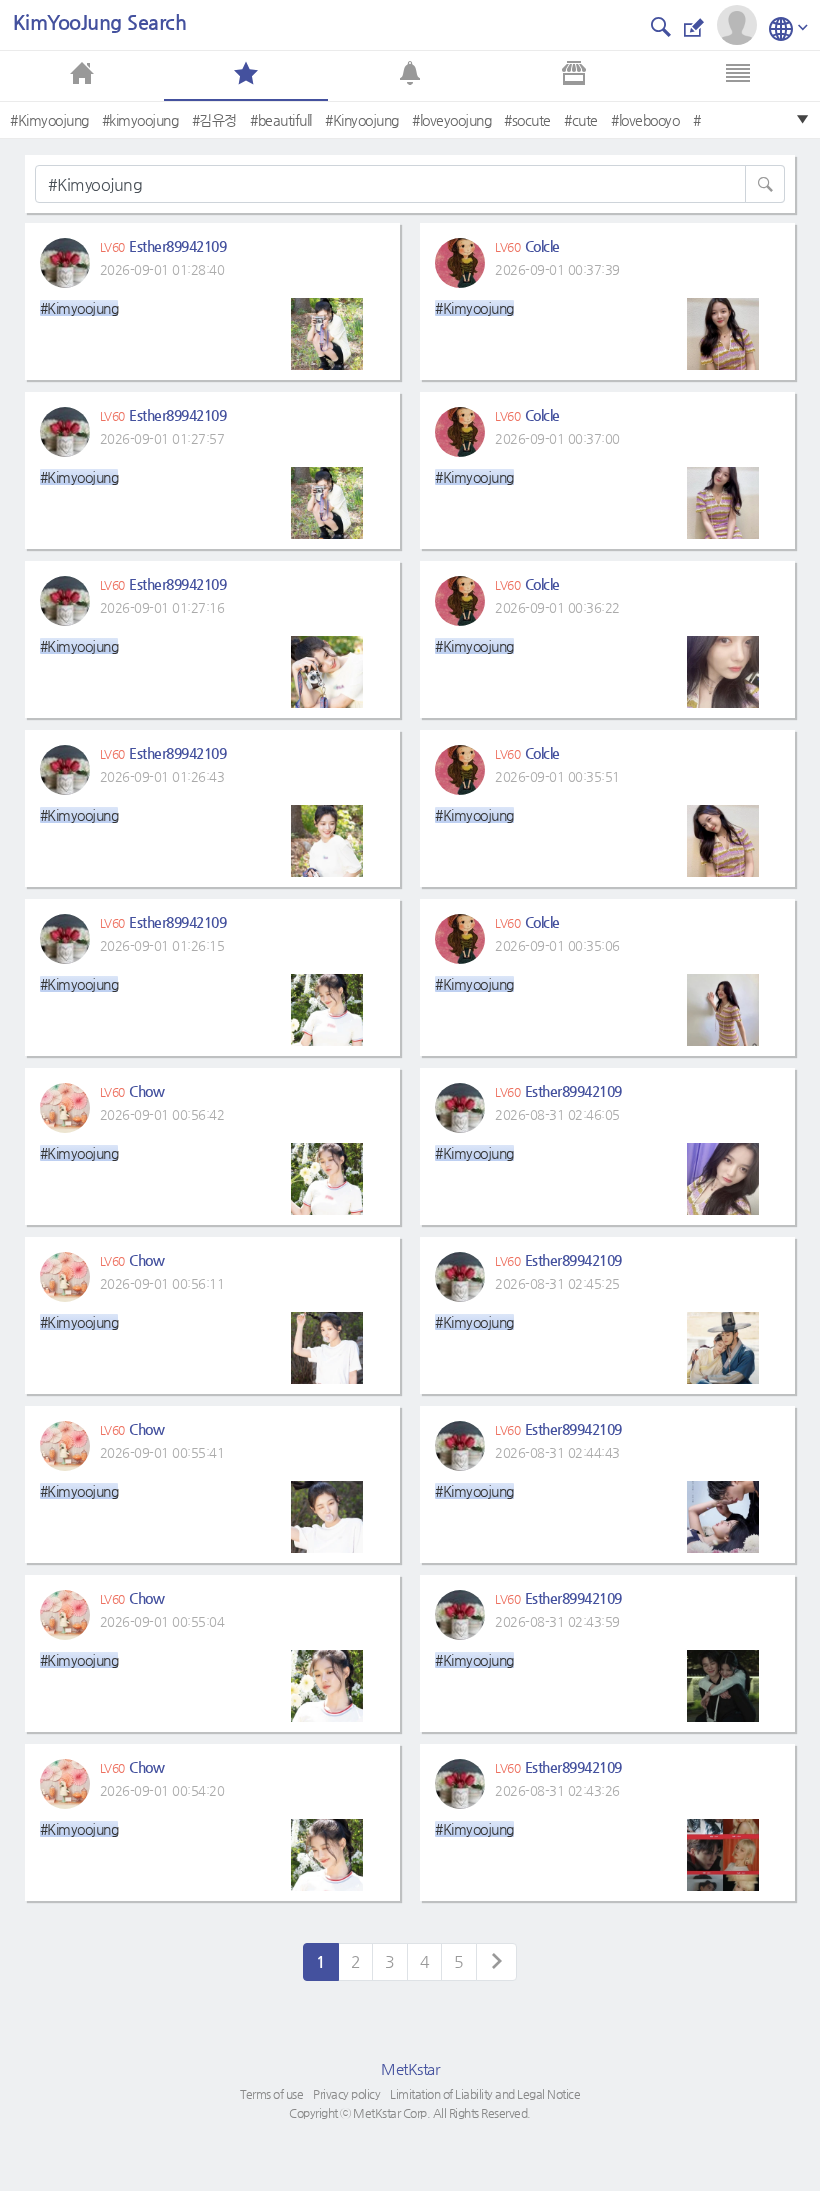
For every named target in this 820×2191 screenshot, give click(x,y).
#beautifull (281, 120)
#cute (581, 120)
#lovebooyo (645, 120)
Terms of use (271, 2094)
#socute (527, 120)
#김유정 (214, 120)
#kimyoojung (140, 120)
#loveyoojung (451, 120)
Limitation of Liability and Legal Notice (485, 2094)
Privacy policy (346, 2094)
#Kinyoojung (362, 120)
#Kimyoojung (49, 120)
